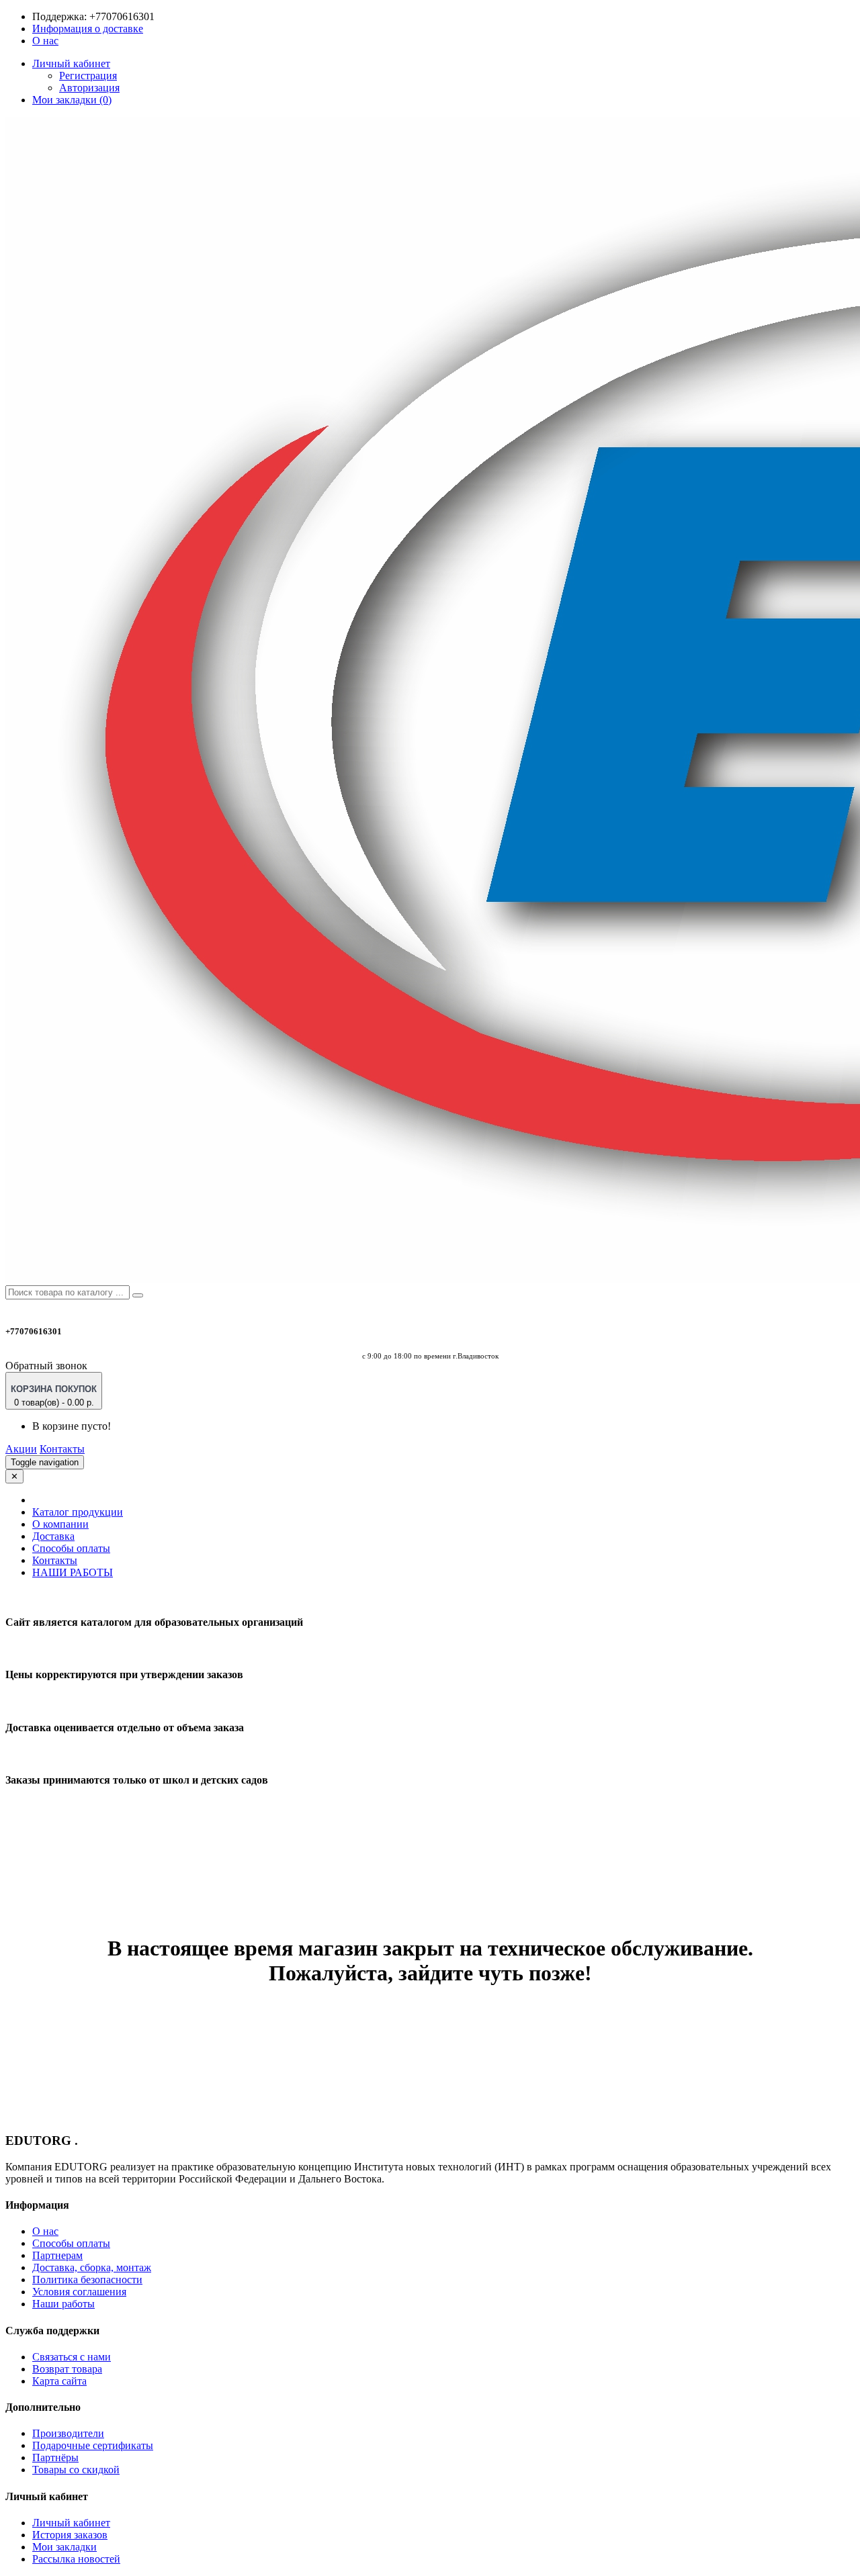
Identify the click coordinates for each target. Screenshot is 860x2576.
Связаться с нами (72, 2357)
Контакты (62, 1449)
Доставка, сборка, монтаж (92, 2267)
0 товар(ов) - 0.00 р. (54, 1396)
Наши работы (63, 2304)
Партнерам (57, 2255)
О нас (45, 41)
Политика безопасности (87, 2280)
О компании (60, 1524)
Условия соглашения (79, 2292)
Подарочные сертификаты (93, 2445)
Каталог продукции (78, 1512)
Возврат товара (67, 2369)
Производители (68, 2433)
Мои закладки (64, 2547)
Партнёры (55, 2457)
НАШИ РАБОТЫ (73, 1572)
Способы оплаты (71, 1548)
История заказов (70, 2535)
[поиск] (138, 1295)
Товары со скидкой (76, 2470)
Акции (21, 1449)
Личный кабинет (71, 2523)
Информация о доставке (88, 29)
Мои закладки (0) (72, 100)
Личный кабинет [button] (71, 63)
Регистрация (88, 76)
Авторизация (89, 88)
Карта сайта (59, 2381)
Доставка (53, 1536)
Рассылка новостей (76, 2559)
